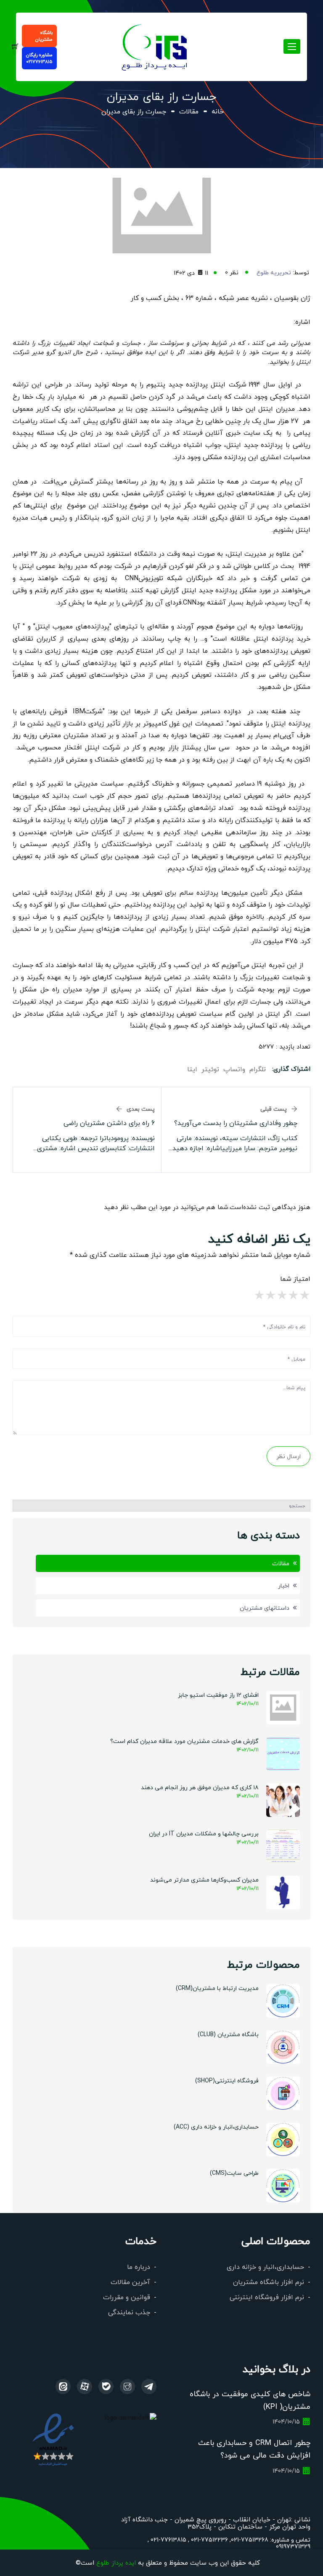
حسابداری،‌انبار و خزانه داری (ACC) (216, 2127)
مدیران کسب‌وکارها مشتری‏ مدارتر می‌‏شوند (204, 1879)
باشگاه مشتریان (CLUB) (228, 2034)
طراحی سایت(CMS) (234, 2173)
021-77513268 (250, 2539)
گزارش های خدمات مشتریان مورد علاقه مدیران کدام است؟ (184, 1741)
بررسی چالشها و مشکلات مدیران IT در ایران (204, 1833)
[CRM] (149, 2387)
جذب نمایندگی (129, 2312)
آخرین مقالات (130, 2282)
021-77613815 (168, 2539)
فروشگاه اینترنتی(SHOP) (227, 2080)
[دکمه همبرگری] (292, 46)
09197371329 (293, 2546)
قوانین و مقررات (127, 2297)
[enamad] (53, 2439)
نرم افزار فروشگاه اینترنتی (267, 2297)
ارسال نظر (289, 1456)
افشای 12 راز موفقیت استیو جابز (218, 1695)
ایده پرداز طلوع (116, 2562)
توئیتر (210, 1069)
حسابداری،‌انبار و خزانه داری (265, 2267)
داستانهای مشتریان (265, 1608)
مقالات (189, 111)
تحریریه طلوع (274, 272)
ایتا (192, 1069)
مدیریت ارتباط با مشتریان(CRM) (217, 1988)
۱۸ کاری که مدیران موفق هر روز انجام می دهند (200, 1787)
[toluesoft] (127, 2387)
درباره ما (139, 2267)
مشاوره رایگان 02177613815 (39, 58)
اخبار (284, 1585)
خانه (218, 111)
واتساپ (234, 1069)
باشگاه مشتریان (44, 36)
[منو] (155, 46)
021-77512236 (209, 2539)
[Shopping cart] (15, 47)
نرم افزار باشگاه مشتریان (269, 2282)
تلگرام (258, 1069)
